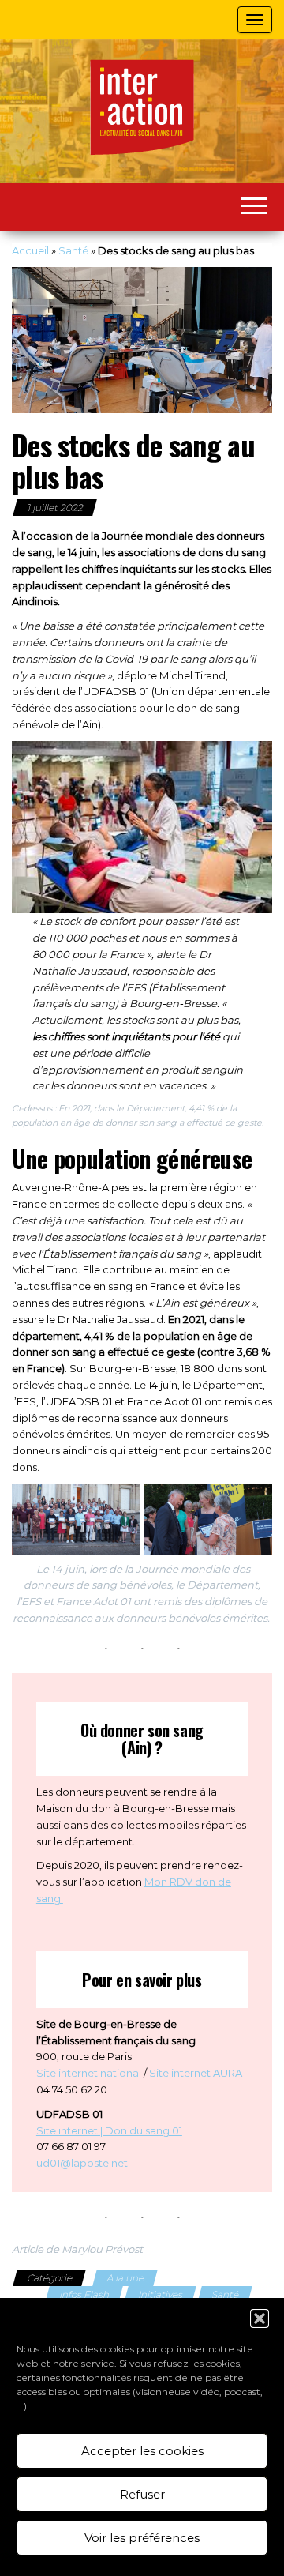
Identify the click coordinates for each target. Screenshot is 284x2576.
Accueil (30, 250)
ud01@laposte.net (82, 2163)
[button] (260, 2318)
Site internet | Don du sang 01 (109, 2130)
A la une (125, 2278)
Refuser (142, 2494)
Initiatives (160, 2294)
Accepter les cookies (142, 2451)
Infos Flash (84, 2294)
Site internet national (89, 2073)
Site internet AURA (196, 2073)
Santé (73, 250)
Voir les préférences (142, 2538)
